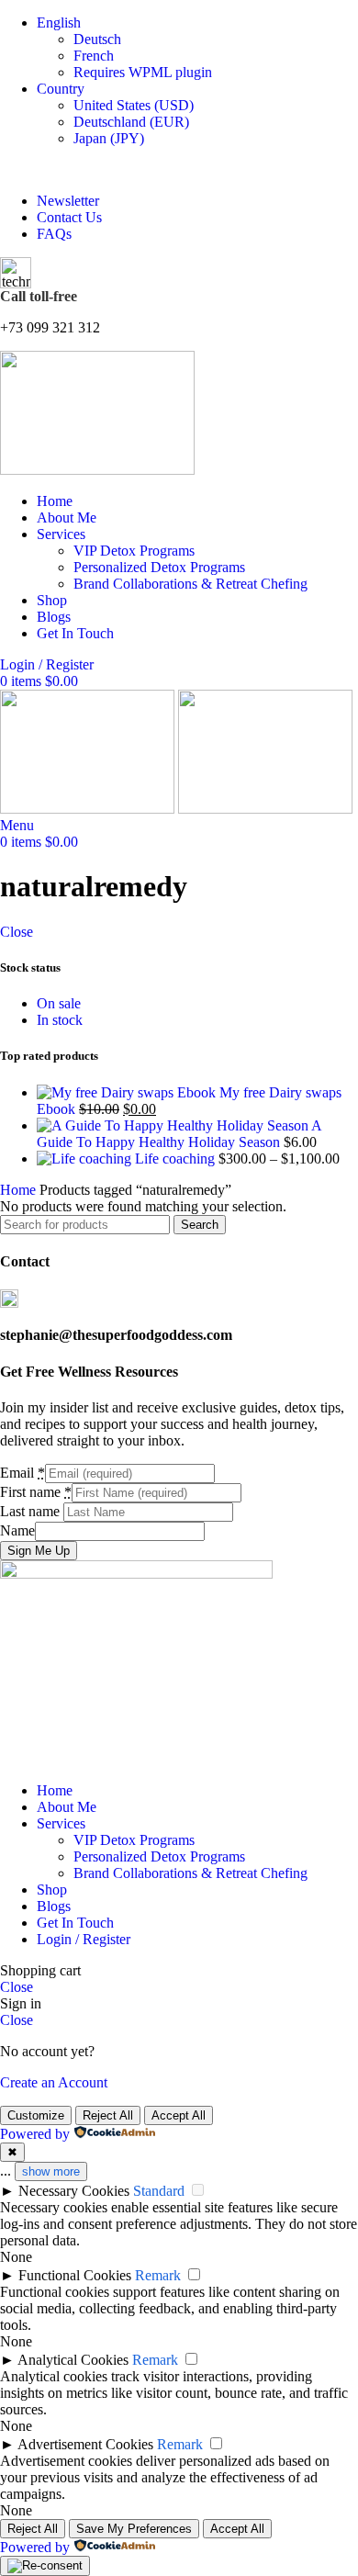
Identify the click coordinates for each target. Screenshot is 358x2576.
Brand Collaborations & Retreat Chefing (190, 584)
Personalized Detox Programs (159, 567)
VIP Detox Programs (134, 551)
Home (20, 1190)
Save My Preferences (134, 2529)
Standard (159, 2191)
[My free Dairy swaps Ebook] (128, 1092)
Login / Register (84, 1939)
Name (17, 1530)
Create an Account (54, 2082)
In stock (60, 1020)
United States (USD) (134, 105)
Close (17, 932)
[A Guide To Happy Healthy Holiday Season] (174, 1125)
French (94, 56)
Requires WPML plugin (143, 72)
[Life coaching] (86, 1159)
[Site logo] (97, 470)
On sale (59, 1003)
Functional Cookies (75, 2275)
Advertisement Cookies (85, 2444)
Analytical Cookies (73, 2360)
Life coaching (177, 1159)
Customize (36, 2115)
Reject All (108, 2115)
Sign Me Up (39, 1551)
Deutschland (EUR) (131, 122)
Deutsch (97, 39)
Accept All (179, 2115)
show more (51, 2171)
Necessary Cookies (74, 2191)
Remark (158, 2275)
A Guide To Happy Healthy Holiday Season (179, 1134)
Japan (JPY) (109, 138)
